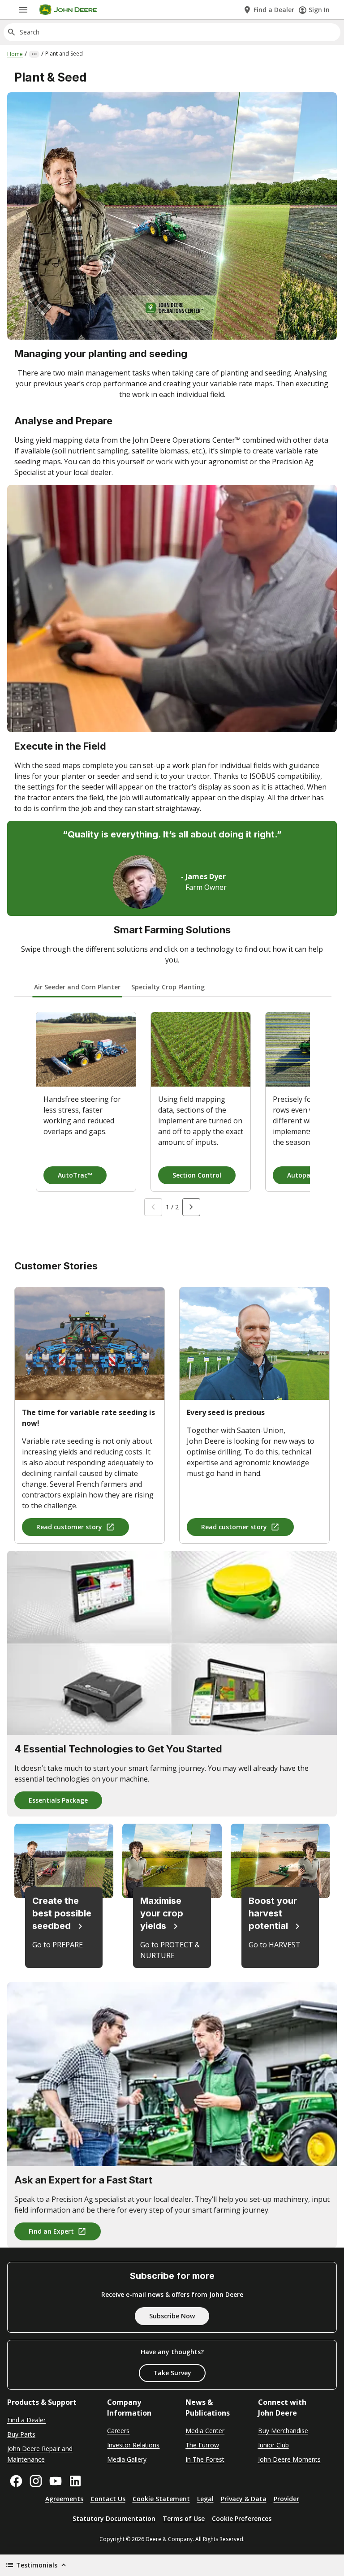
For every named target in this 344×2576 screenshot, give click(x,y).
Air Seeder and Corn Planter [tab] (77, 987)
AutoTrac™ (75, 1175)
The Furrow (202, 2445)
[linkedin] (75, 2481)
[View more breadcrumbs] (34, 54)
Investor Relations (133, 2445)
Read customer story (69, 1527)
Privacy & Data (244, 2499)
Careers (118, 2431)
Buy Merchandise (283, 2431)
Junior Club (273, 2445)
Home (15, 54)
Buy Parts (21, 2434)
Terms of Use (184, 2518)
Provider (286, 2499)
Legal (205, 2499)
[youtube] (56, 2481)
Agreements (64, 2499)
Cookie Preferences (242, 2518)
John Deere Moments (289, 2459)
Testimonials (37, 2565)
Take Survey (172, 2373)
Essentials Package (58, 1800)
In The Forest (205, 2459)
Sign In (319, 10)
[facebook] (16, 2481)
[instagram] (36, 2481)
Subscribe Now (172, 2316)
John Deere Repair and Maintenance (40, 2454)
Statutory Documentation (114, 2518)
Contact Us (108, 2499)
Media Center (205, 2431)
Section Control (197, 1175)
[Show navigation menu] (23, 10)
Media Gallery (127, 2459)
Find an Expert (51, 2231)
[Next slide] (191, 1207)
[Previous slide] (153, 1207)
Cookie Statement (161, 2499)
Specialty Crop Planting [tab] (168, 987)
